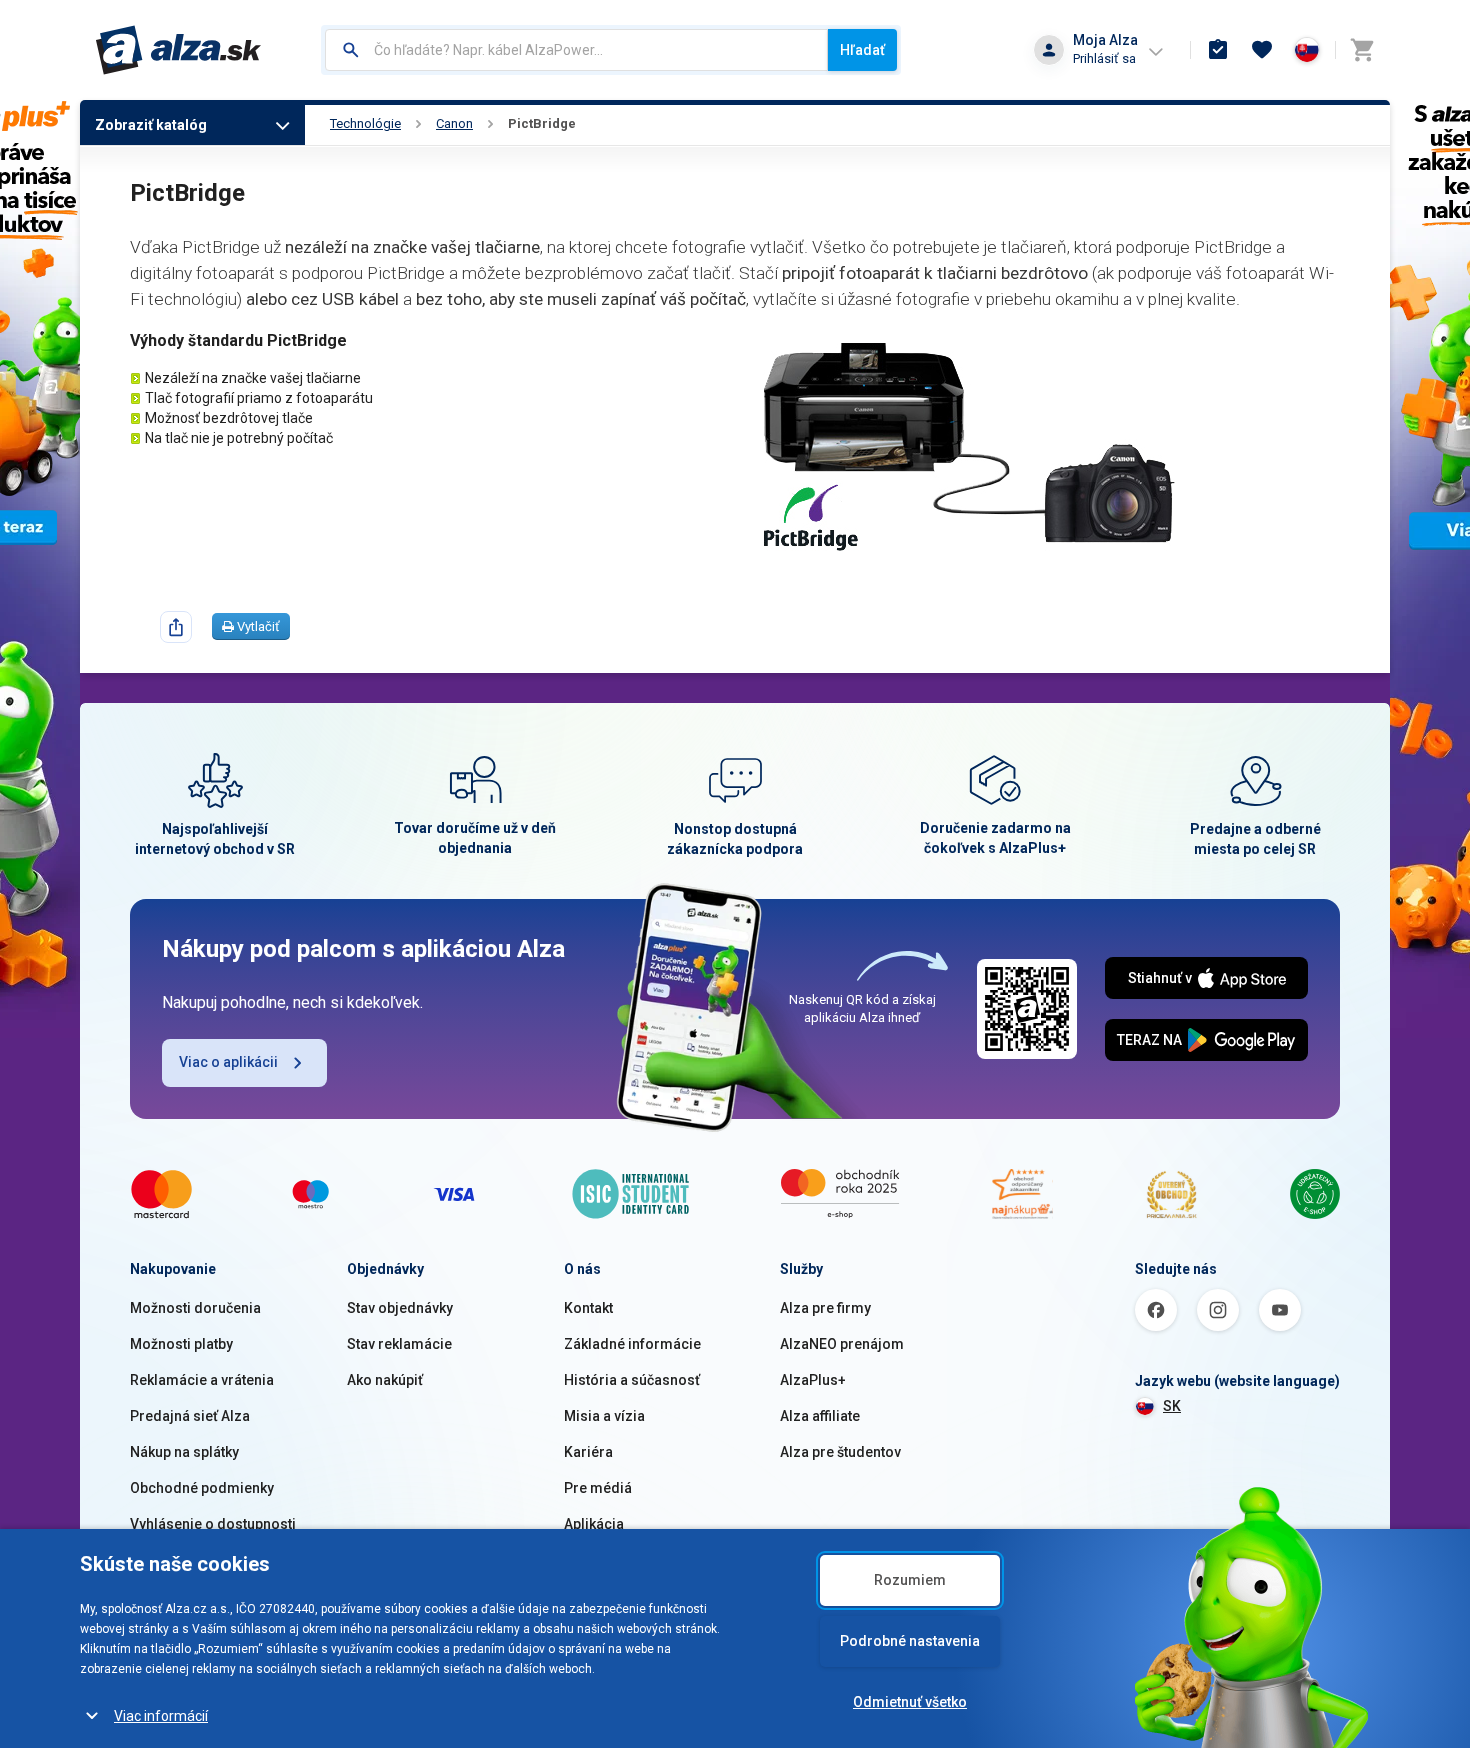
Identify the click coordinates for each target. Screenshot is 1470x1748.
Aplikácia (594, 1524)
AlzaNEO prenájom (842, 1344)
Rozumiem (910, 1580)
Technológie (365, 123)
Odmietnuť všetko (910, 1702)
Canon (454, 123)
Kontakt (588, 1308)
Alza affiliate (820, 1416)
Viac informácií (161, 1716)
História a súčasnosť (632, 1380)
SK (1172, 1406)
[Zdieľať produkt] (176, 627)
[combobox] (576, 50)
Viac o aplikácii (228, 1062)
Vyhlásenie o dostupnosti (213, 1524)
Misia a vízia (604, 1416)
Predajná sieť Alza (190, 1416)
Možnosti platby (181, 1344)
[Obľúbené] (1262, 50)
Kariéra (588, 1452)
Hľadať (862, 50)
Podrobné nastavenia (910, 1641)
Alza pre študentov (840, 1452)
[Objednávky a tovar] (1218, 50)
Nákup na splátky (184, 1452)
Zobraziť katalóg (151, 125)
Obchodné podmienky (202, 1488)
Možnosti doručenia (195, 1308)
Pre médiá (598, 1488)
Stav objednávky (400, 1308)
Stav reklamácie (399, 1344)
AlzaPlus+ (813, 1380)
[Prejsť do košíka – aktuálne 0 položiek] (1362, 50)
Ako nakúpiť (385, 1380)
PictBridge (542, 123)
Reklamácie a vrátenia (202, 1380)
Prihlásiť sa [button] (1104, 58)
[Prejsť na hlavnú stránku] (178, 50)
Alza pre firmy (825, 1308)
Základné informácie (632, 1344)
